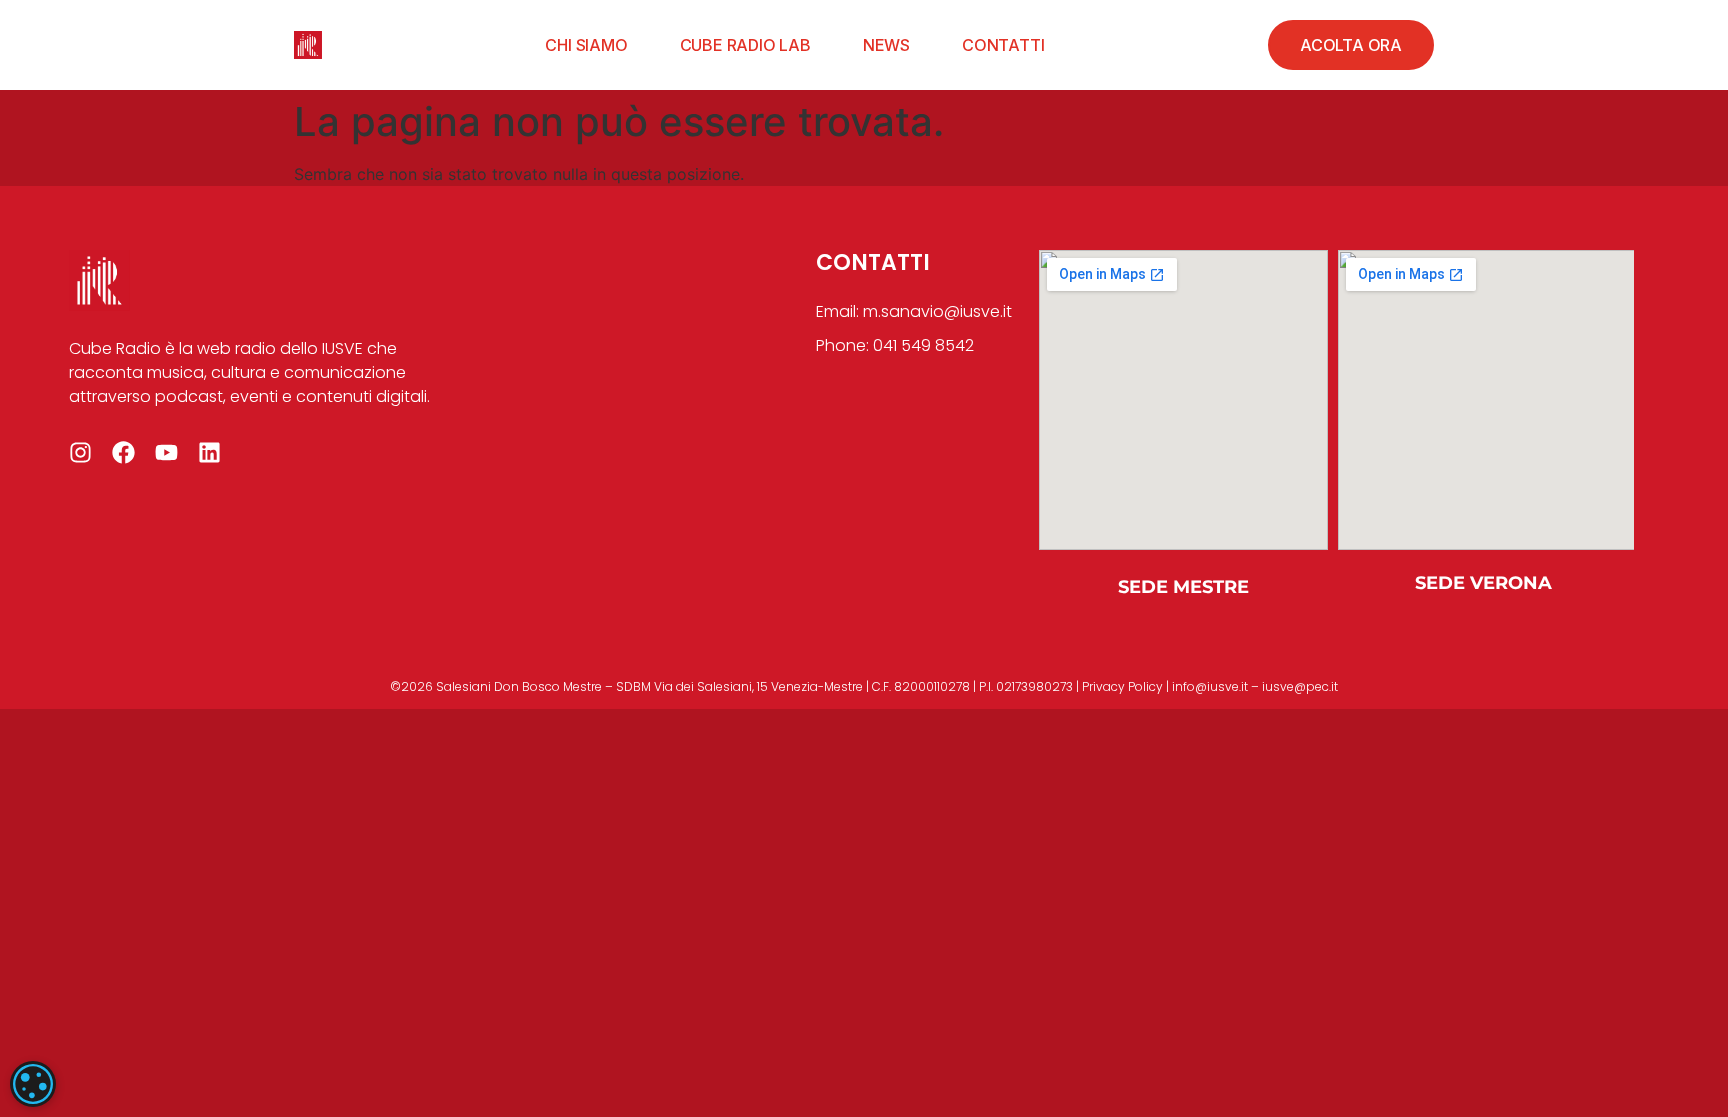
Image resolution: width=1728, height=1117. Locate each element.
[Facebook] (123, 452)
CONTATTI (1003, 45)
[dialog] (33, 1084)
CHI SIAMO (586, 45)
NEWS (886, 45)
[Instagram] (80, 452)
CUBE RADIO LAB (745, 45)
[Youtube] (166, 452)
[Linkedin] (209, 452)
